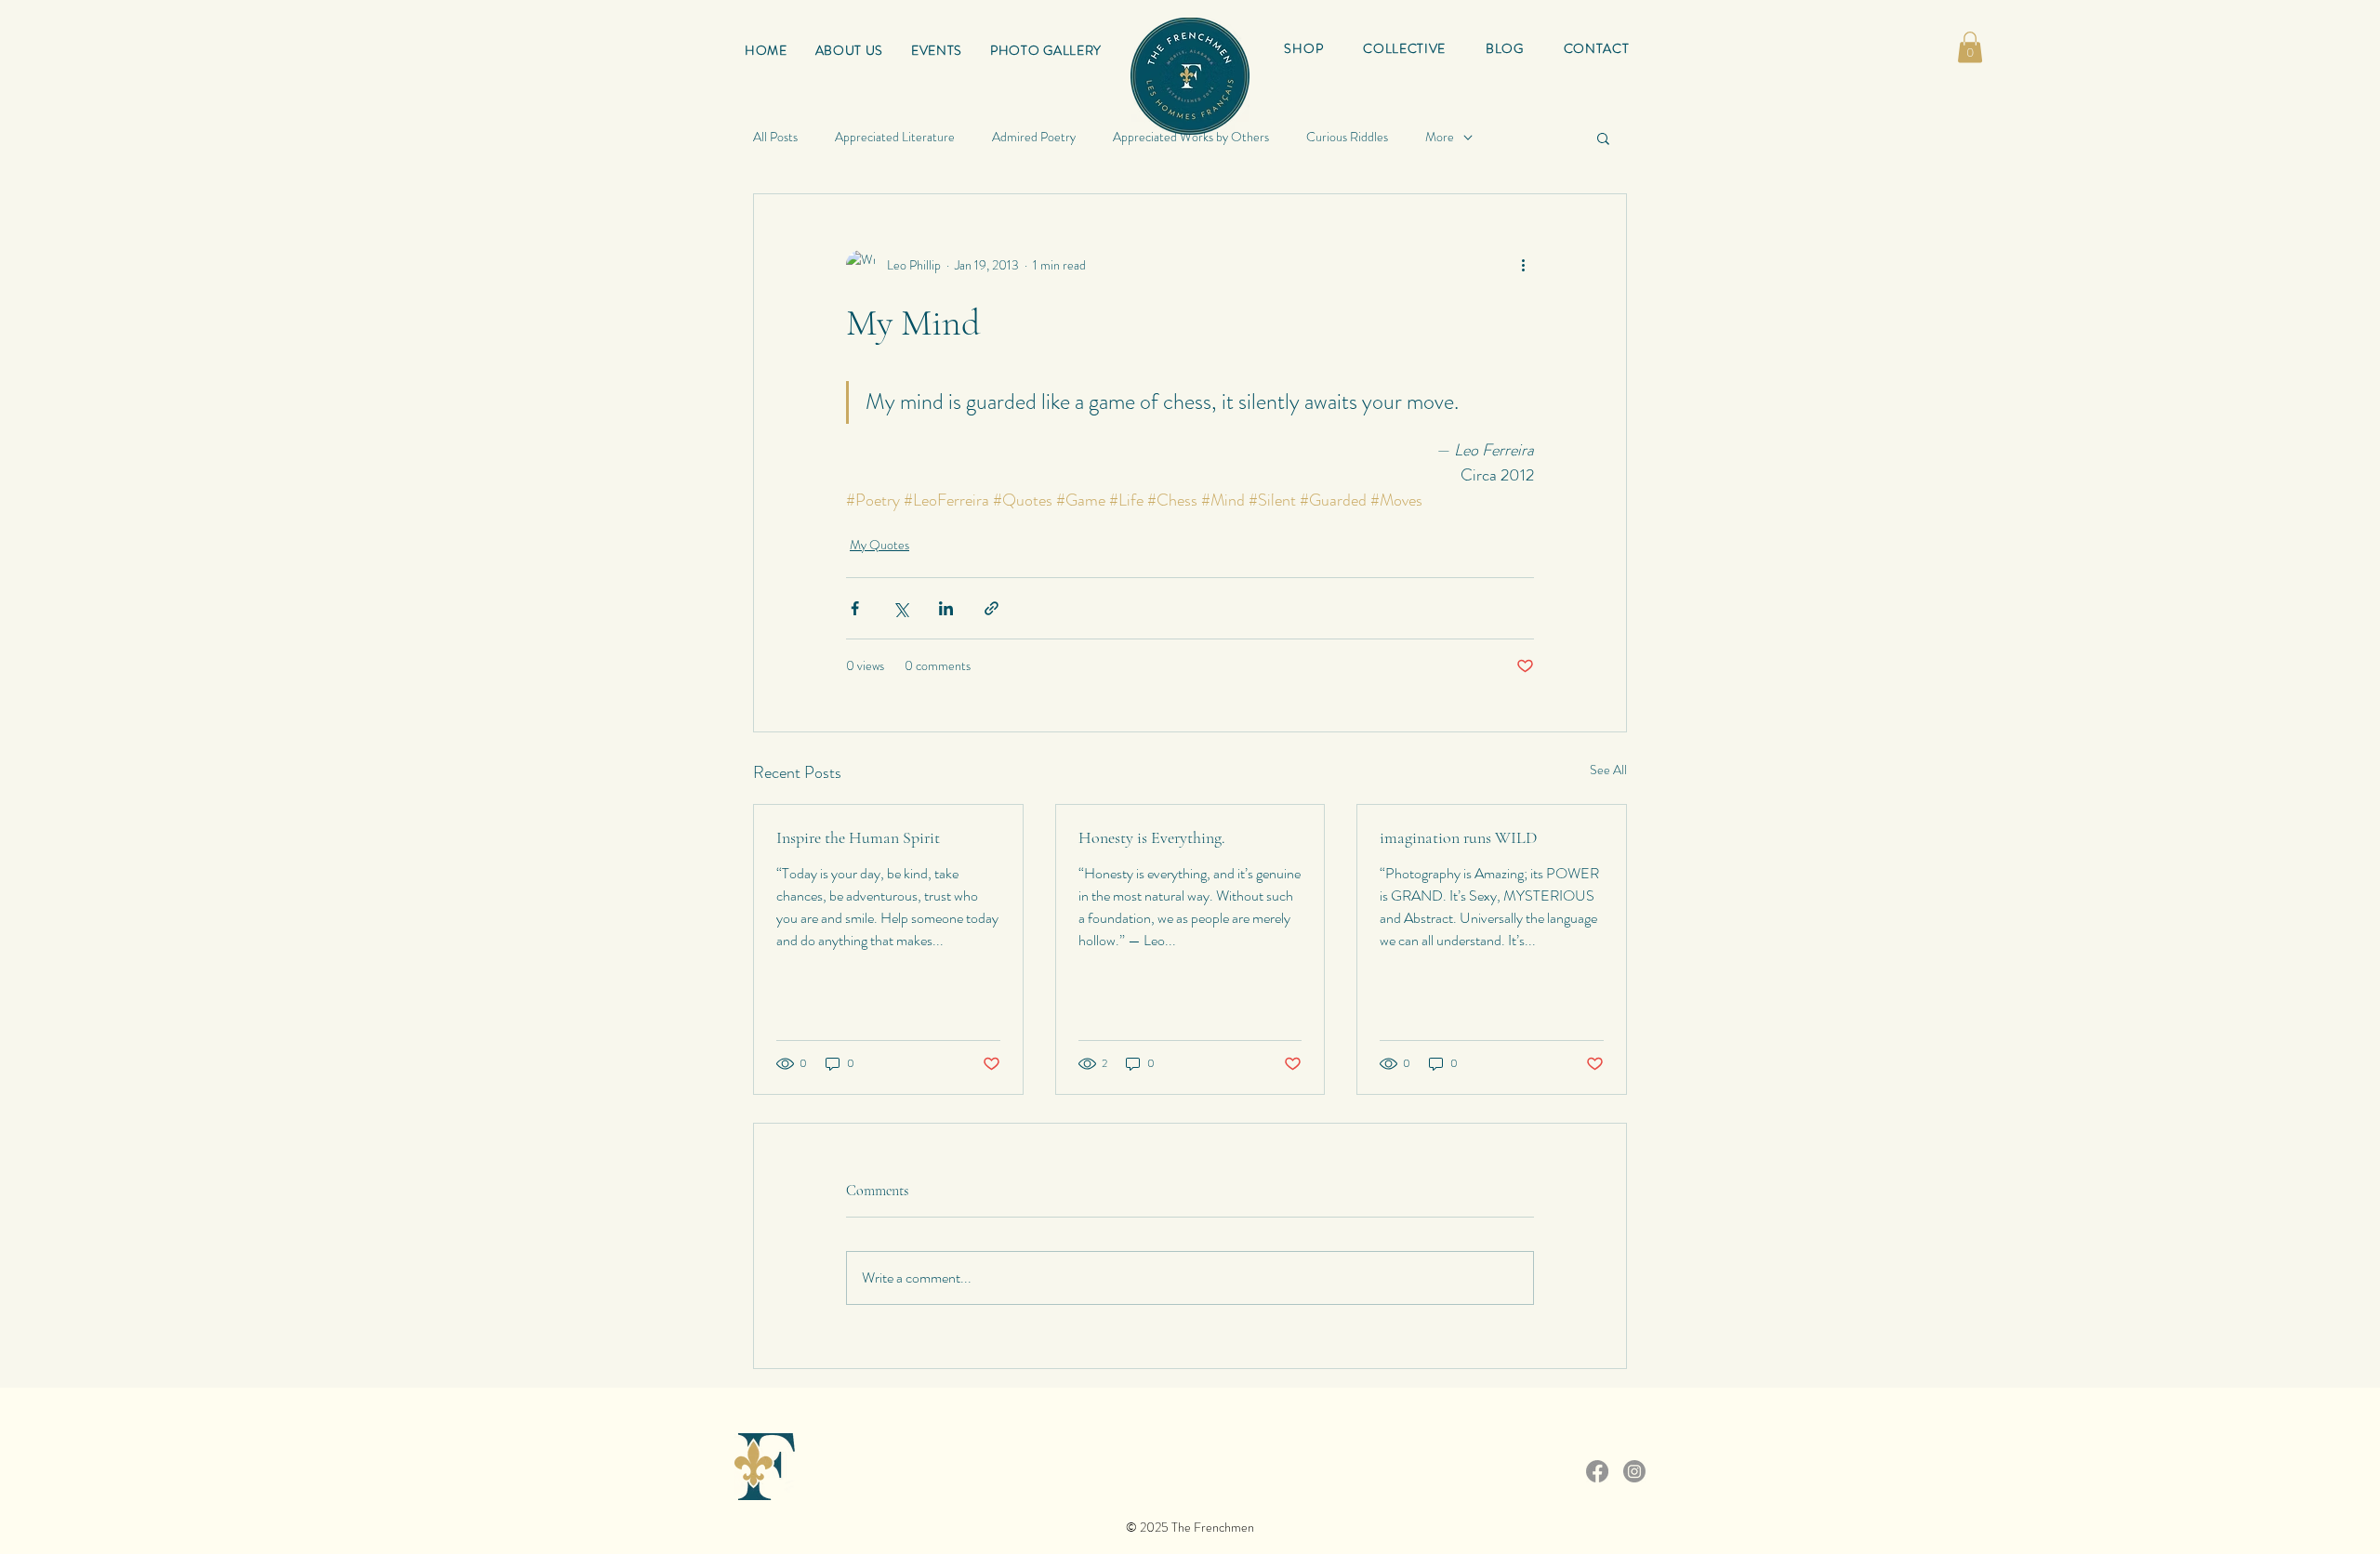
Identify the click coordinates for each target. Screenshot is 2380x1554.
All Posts (775, 137)
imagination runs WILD (1458, 837)
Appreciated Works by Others (1191, 137)
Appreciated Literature (895, 137)
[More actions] (1523, 265)
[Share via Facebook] (855, 608)
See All (1608, 770)
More (1440, 137)
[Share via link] (992, 608)
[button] (1405, 48)
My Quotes (879, 545)
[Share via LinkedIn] (946, 608)
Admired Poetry (1034, 137)
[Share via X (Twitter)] (900, 608)
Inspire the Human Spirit (858, 837)
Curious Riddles (1347, 137)
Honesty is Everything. (1152, 837)
